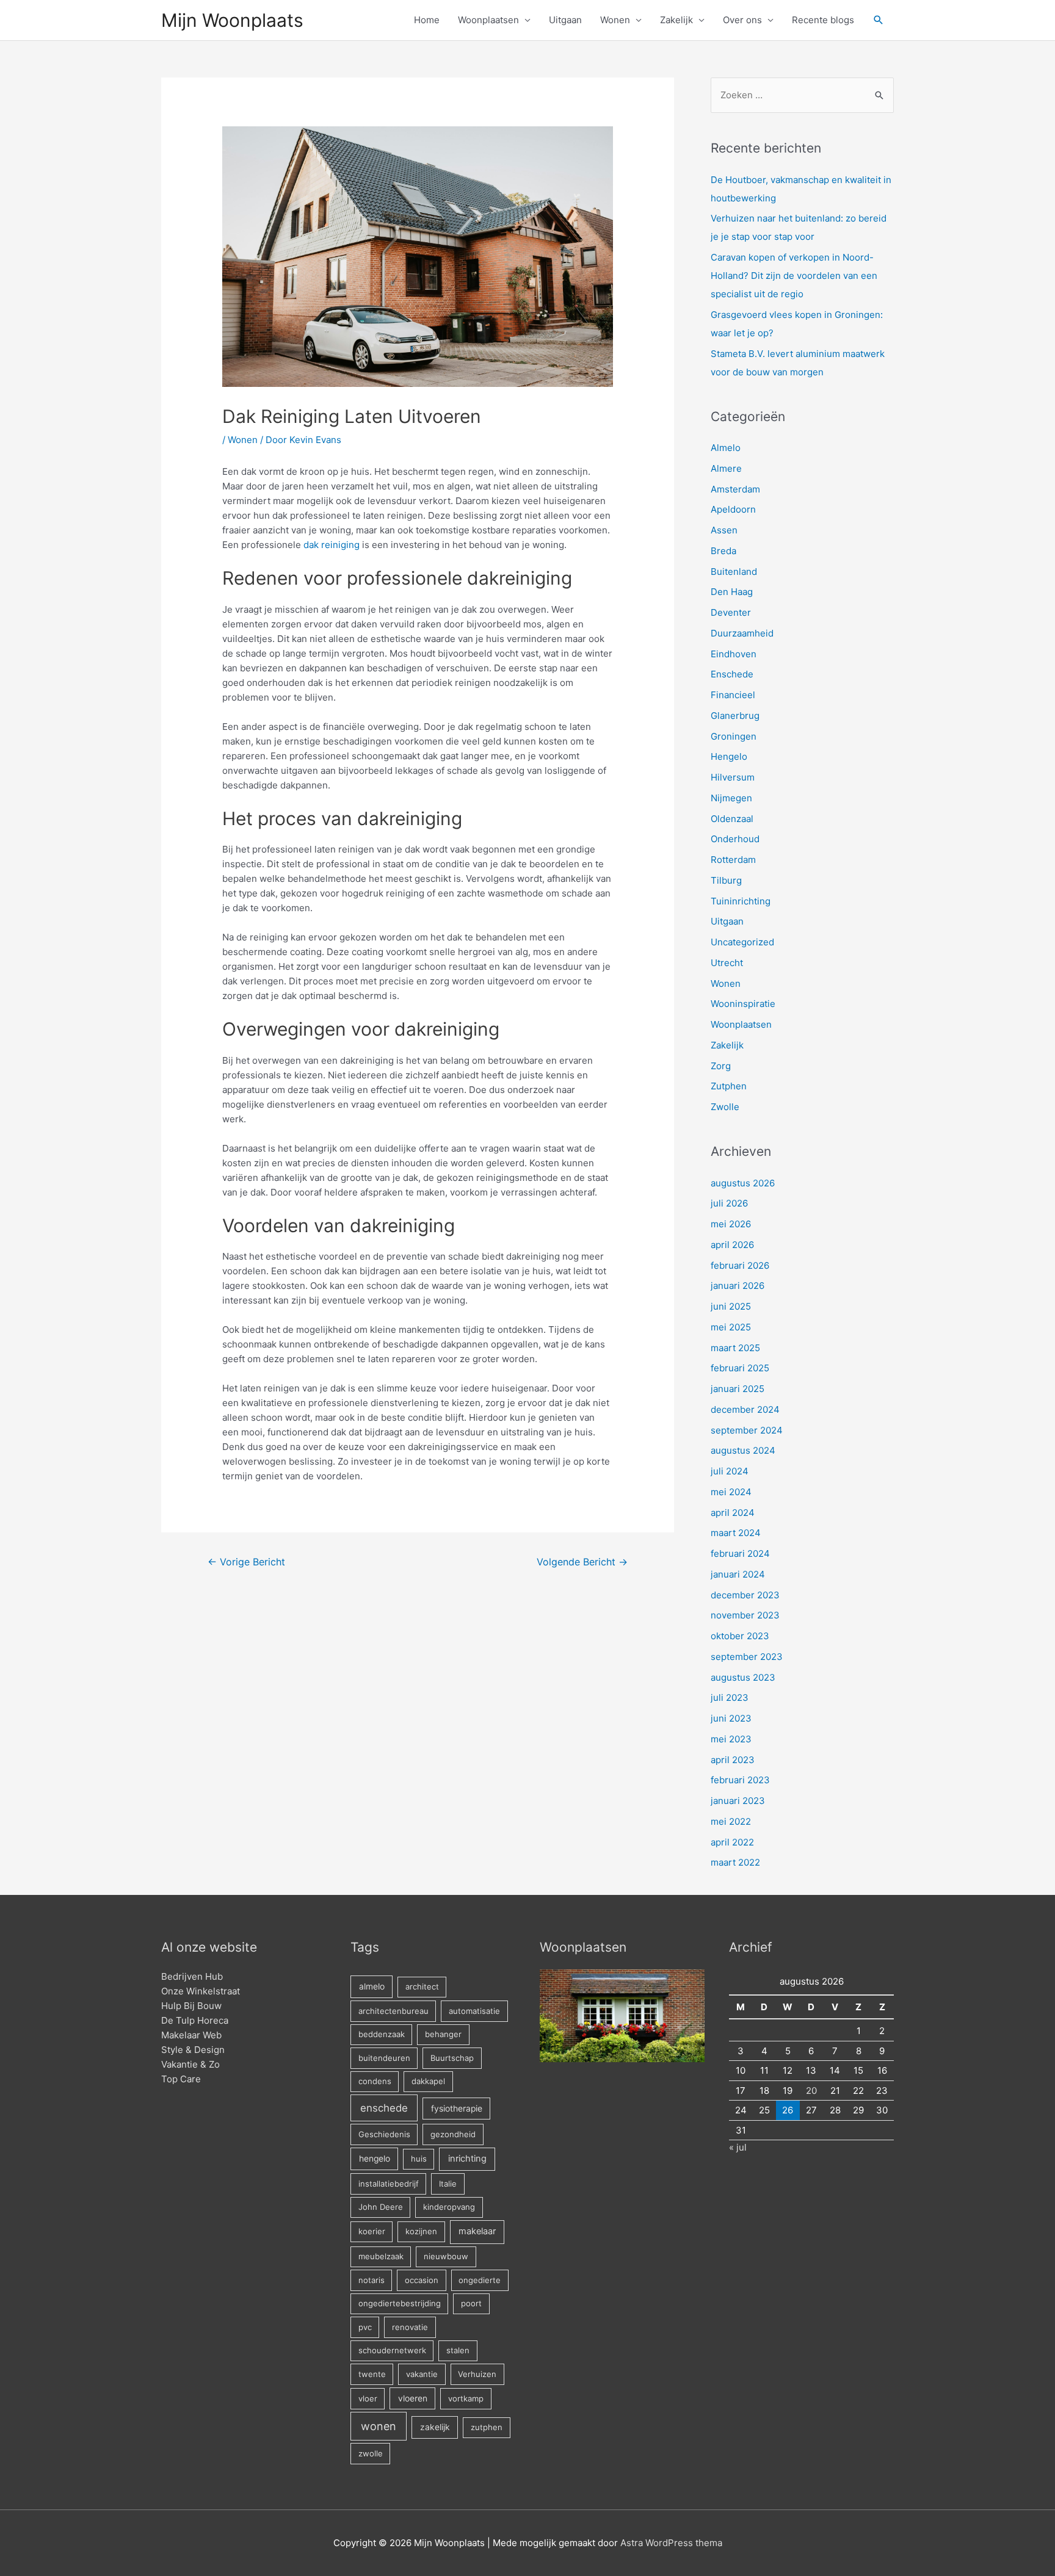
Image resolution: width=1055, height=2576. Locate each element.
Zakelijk (676, 20)
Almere (726, 468)
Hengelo (729, 756)
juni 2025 (731, 1306)
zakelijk (435, 2427)
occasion (422, 2280)
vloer (368, 2398)
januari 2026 (738, 1286)
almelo (372, 1986)
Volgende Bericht (582, 1562)
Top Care (181, 2079)
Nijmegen (731, 798)
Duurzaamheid (742, 633)
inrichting (467, 2159)
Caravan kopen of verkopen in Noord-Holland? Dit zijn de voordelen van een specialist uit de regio (794, 276)
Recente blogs (823, 20)
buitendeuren (384, 2058)
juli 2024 (730, 1471)
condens (375, 2081)
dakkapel (428, 2081)
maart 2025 (735, 1348)
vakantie (422, 2374)
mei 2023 (731, 1739)
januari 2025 (738, 1389)
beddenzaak (382, 2034)
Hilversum (733, 777)
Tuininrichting (741, 901)
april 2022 (732, 1842)
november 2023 (745, 1615)
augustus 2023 (743, 1677)
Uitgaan (565, 20)
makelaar (477, 2231)
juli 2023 (730, 1697)
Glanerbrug (735, 716)
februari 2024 (740, 1553)
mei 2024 (731, 1492)
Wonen (615, 20)
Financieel (733, 695)
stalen (458, 2350)
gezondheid (453, 2134)
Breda (723, 551)
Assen (724, 530)
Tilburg (726, 880)
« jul (738, 2147)
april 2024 (733, 1513)
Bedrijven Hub (192, 1976)
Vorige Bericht (246, 1562)
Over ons (742, 20)
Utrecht (727, 963)
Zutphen (729, 1086)
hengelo (375, 2159)
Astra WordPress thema (671, 2543)
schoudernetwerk (392, 2350)
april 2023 (733, 1760)
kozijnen (421, 2231)
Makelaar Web (191, 2035)
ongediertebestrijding (400, 2303)
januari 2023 (738, 1801)
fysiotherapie (457, 2109)
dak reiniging (332, 545)
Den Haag (732, 592)
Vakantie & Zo (190, 2064)
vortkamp (466, 2398)
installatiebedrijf (389, 2184)
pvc (365, 2327)
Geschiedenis (384, 2134)
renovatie (410, 2327)
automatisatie (474, 2011)
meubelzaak (381, 2256)
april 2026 (732, 1245)
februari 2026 (740, 1265)
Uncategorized (742, 942)
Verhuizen (477, 2374)
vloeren (413, 2398)
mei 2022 (731, 1821)
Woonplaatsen (488, 20)
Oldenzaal (732, 819)
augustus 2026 (743, 1183)
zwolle (371, 2453)
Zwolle (725, 1107)
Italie (448, 2184)
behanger (443, 2034)
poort (471, 2303)
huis (419, 2159)
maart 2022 (735, 1862)
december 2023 (745, 1595)
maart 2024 (736, 1533)
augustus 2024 (743, 1450)
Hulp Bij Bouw (191, 2006)
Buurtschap (452, 2058)
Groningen (734, 736)
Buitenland (734, 572)
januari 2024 (738, 1574)
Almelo (726, 448)
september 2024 (747, 1430)
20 (811, 2091)
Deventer (731, 612)
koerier (372, 2231)
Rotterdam (733, 860)
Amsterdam (735, 489)
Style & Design (193, 2050)
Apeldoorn (733, 509)
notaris (372, 2280)
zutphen (487, 2427)
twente (372, 2374)
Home (427, 20)
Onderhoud (735, 839)
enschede (384, 2108)
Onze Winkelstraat (201, 1991)
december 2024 (745, 1409)
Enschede (732, 674)
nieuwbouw (446, 2256)
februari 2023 (740, 1780)
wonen (379, 2426)
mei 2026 (731, 1224)
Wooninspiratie (743, 1004)
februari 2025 (740, 1368)
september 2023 (747, 1657)
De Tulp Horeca (195, 2020)
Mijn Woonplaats (232, 20)
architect (422, 1986)
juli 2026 (729, 1203)
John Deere (381, 2207)
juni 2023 (731, 1718)
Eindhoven (734, 654)
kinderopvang (449, 2207)
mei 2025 (731, 1327)
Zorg (721, 1066)
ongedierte (480, 2280)
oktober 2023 (740, 1636)
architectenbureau (393, 2011)
